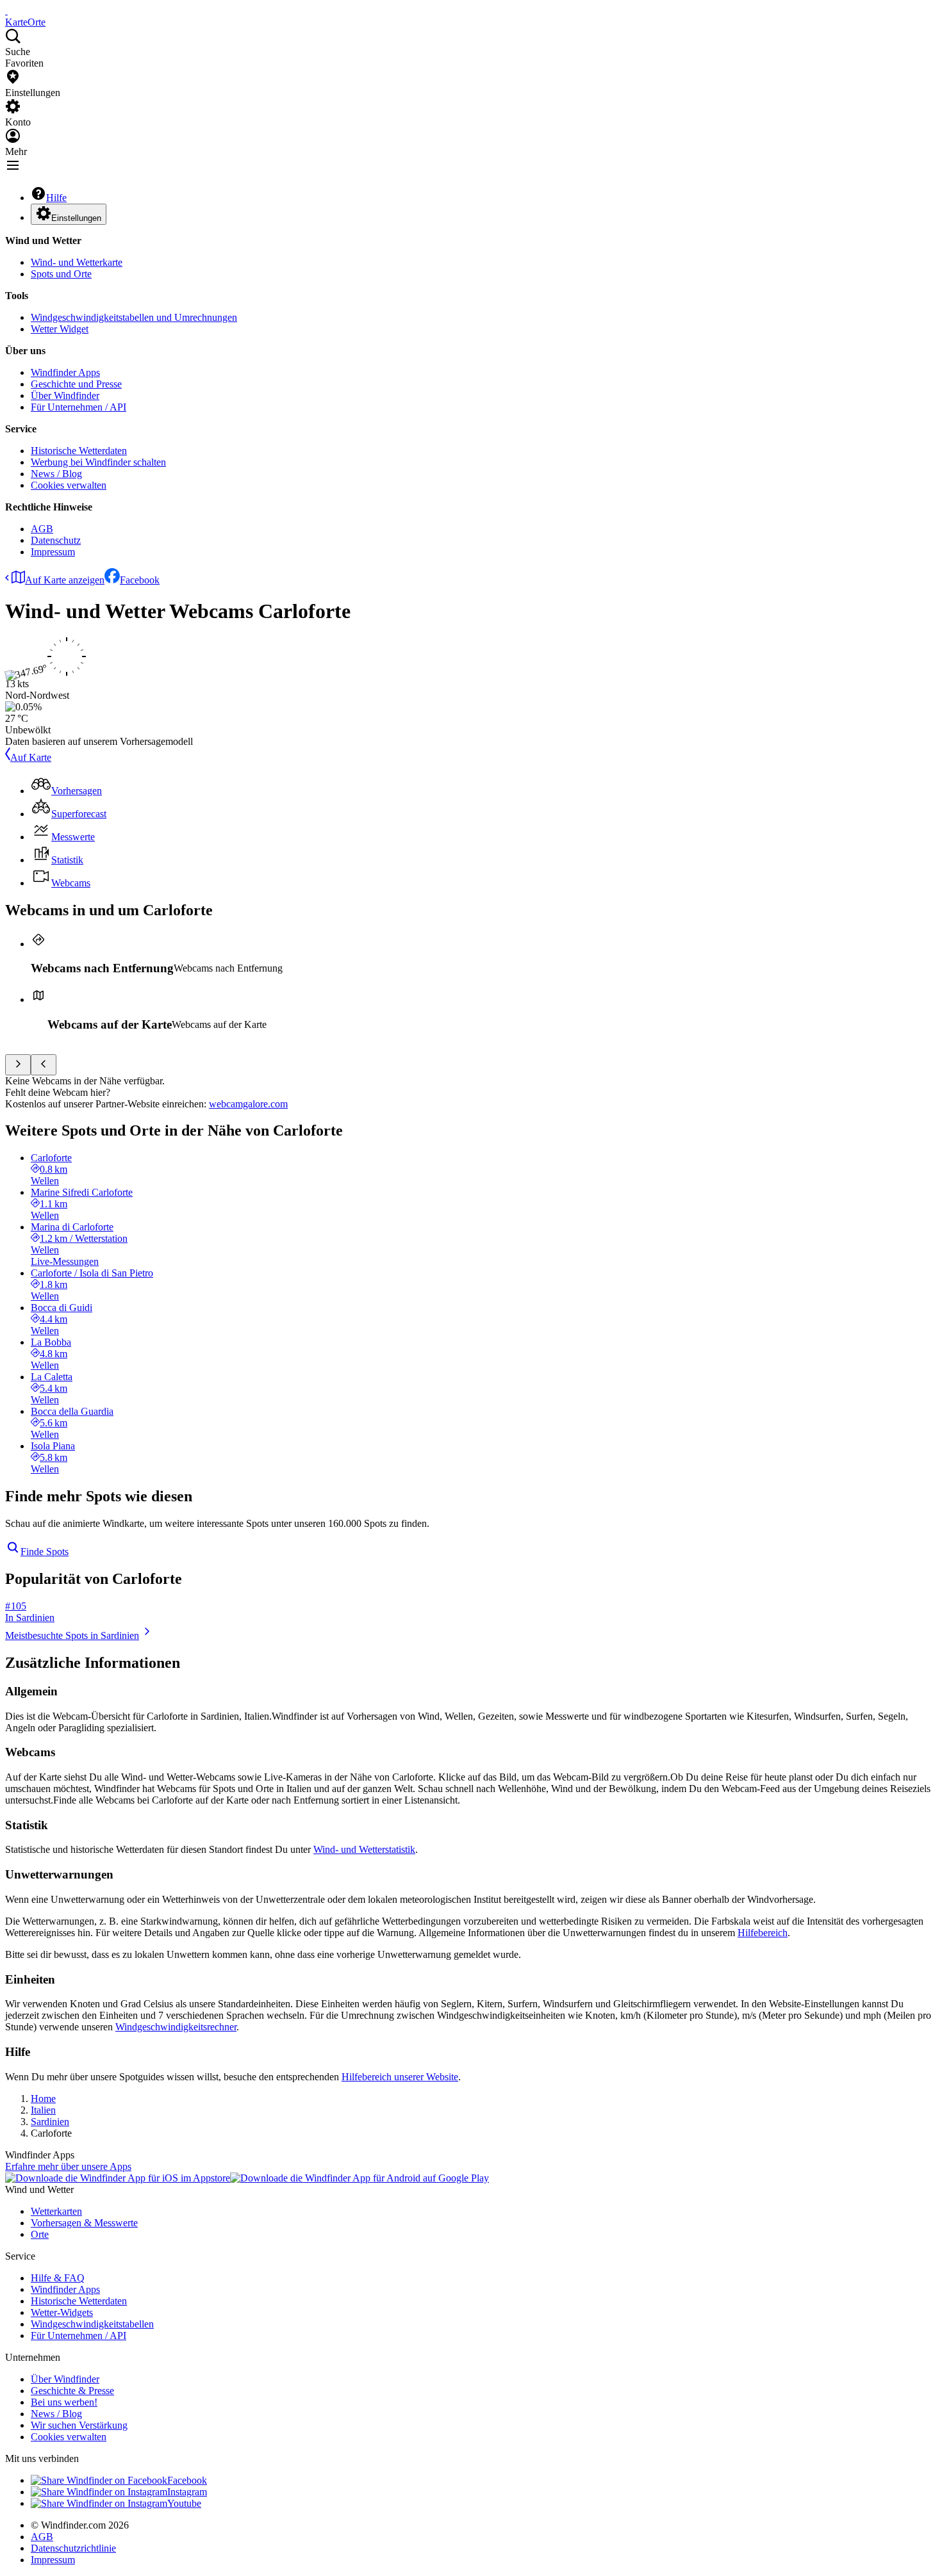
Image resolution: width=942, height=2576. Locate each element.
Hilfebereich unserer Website (400, 2077)
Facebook (140, 580)
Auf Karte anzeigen (65, 580)
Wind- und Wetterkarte (77, 262)
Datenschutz (56, 540)
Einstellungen (76, 218)
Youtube (184, 2503)
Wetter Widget (60, 329)
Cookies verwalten (69, 485)
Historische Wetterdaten (79, 451)
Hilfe (56, 198)
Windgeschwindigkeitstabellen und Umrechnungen (134, 317)
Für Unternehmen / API (78, 407)
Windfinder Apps (65, 372)
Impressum (53, 552)
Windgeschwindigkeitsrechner (176, 2027)
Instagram (187, 2492)
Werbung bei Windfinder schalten (98, 462)
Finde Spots (45, 1552)
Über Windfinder (65, 395)
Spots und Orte (61, 274)
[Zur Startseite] (6, 11)
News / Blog (56, 474)
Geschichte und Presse (76, 384)
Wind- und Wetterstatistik (364, 1849)
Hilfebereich (763, 1933)
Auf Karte (31, 757)
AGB (42, 529)
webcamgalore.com (248, 1104)
